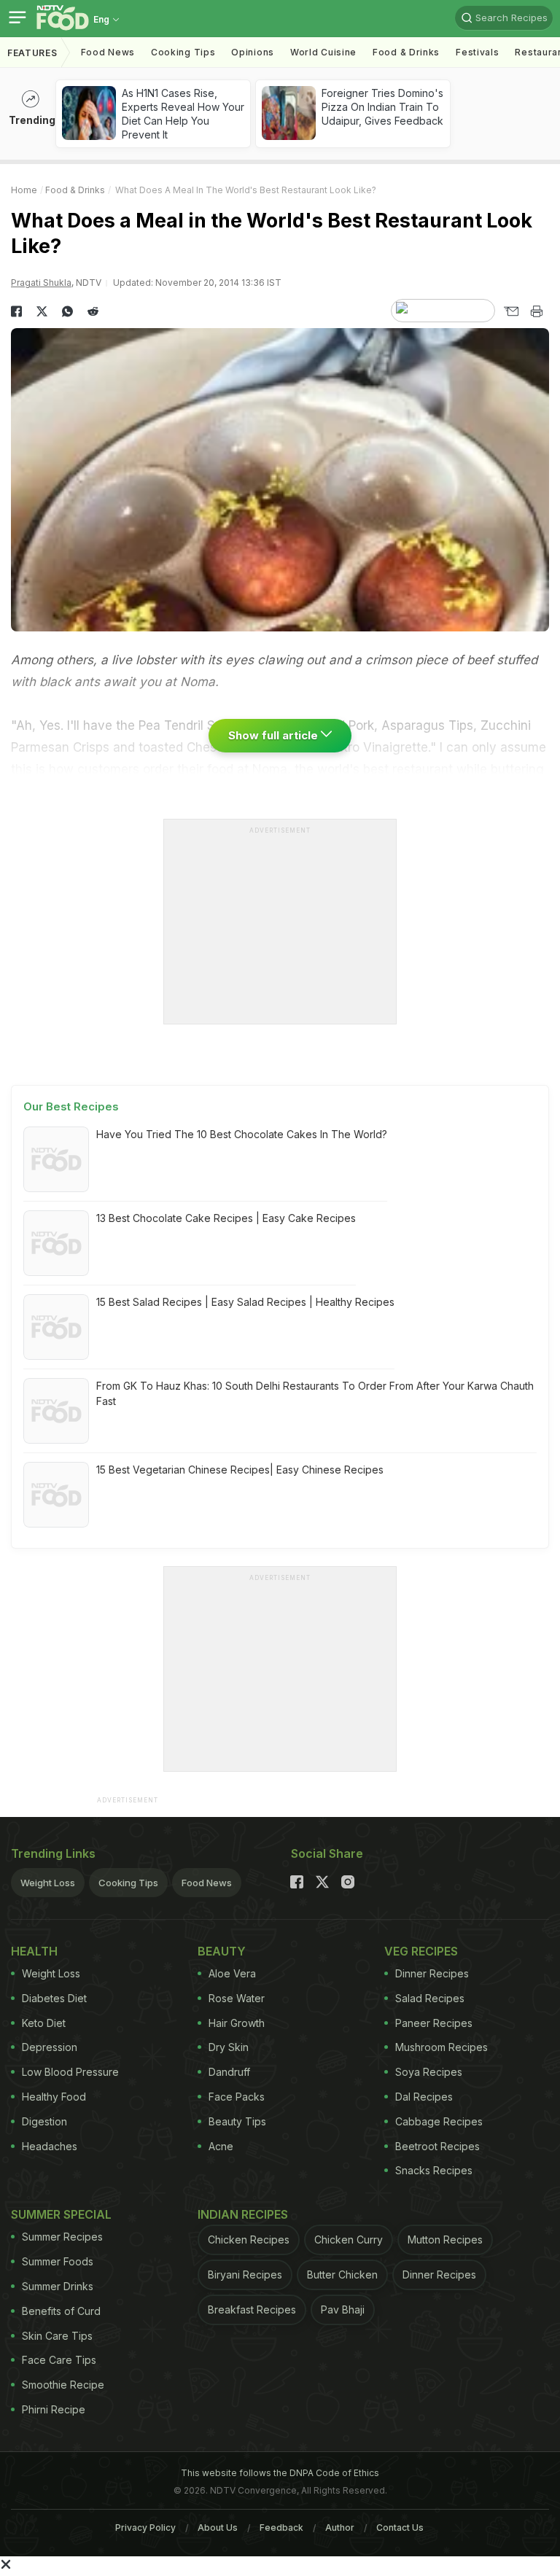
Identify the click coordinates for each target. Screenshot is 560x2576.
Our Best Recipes (71, 1106)
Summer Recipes (62, 2237)
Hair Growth (237, 2023)
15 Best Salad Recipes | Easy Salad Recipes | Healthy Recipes (245, 1302)
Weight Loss (48, 1883)
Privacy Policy (145, 2528)
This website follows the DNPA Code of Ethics (280, 2473)
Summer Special (61, 2214)
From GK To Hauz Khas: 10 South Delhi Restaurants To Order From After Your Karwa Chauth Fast (315, 1393)
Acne (221, 2146)
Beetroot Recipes (437, 2146)
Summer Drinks (58, 2286)
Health (34, 1951)
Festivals (477, 52)
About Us (218, 2528)
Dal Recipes (424, 2097)
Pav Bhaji (343, 2310)
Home (24, 190)
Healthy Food (54, 2097)
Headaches (50, 2146)
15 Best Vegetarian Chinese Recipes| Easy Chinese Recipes (240, 1470)
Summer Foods (58, 2261)
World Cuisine (323, 52)
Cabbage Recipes (439, 2121)
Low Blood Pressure (70, 2072)
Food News (108, 52)
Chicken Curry (349, 2240)
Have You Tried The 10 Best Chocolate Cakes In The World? (242, 1134)
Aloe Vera (232, 1973)
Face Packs (237, 2097)
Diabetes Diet (54, 1998)
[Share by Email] (511, 311)
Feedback (281, 2528)
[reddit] (93, 311)
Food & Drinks (406, 52)
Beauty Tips (237, 2121)
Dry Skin (229, 2047)
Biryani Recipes (245, 2275)
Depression (50, 2047)
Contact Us (400, 2528)
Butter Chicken (342, 2275)
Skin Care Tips (57, 2336)
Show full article (275, 735)
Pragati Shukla (41, 283)
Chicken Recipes (249, 2240)
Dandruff (229, 2072)
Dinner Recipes (432, 1973)
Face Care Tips (59, 2360)
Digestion (44, 2121)
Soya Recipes (429, 2072)
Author (340, 2528)
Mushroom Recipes (442, 2047)
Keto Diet (44, 2023)
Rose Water (237, 1998)
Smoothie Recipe (63, 2385)
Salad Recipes (430, 1998)
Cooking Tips (128, 1883)
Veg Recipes (421, 1951)
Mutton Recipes (445, 2240)
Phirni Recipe (54, 2409)
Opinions (253, 52)
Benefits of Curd (61, 2311)
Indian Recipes (243, 2214)
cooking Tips (183, 52)
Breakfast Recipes (252, 2310)
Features (32, 53)
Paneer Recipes (434, 2023)
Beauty (222, 1951)
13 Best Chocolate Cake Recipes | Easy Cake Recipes (226, 1218)
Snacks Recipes (434, 2170)
